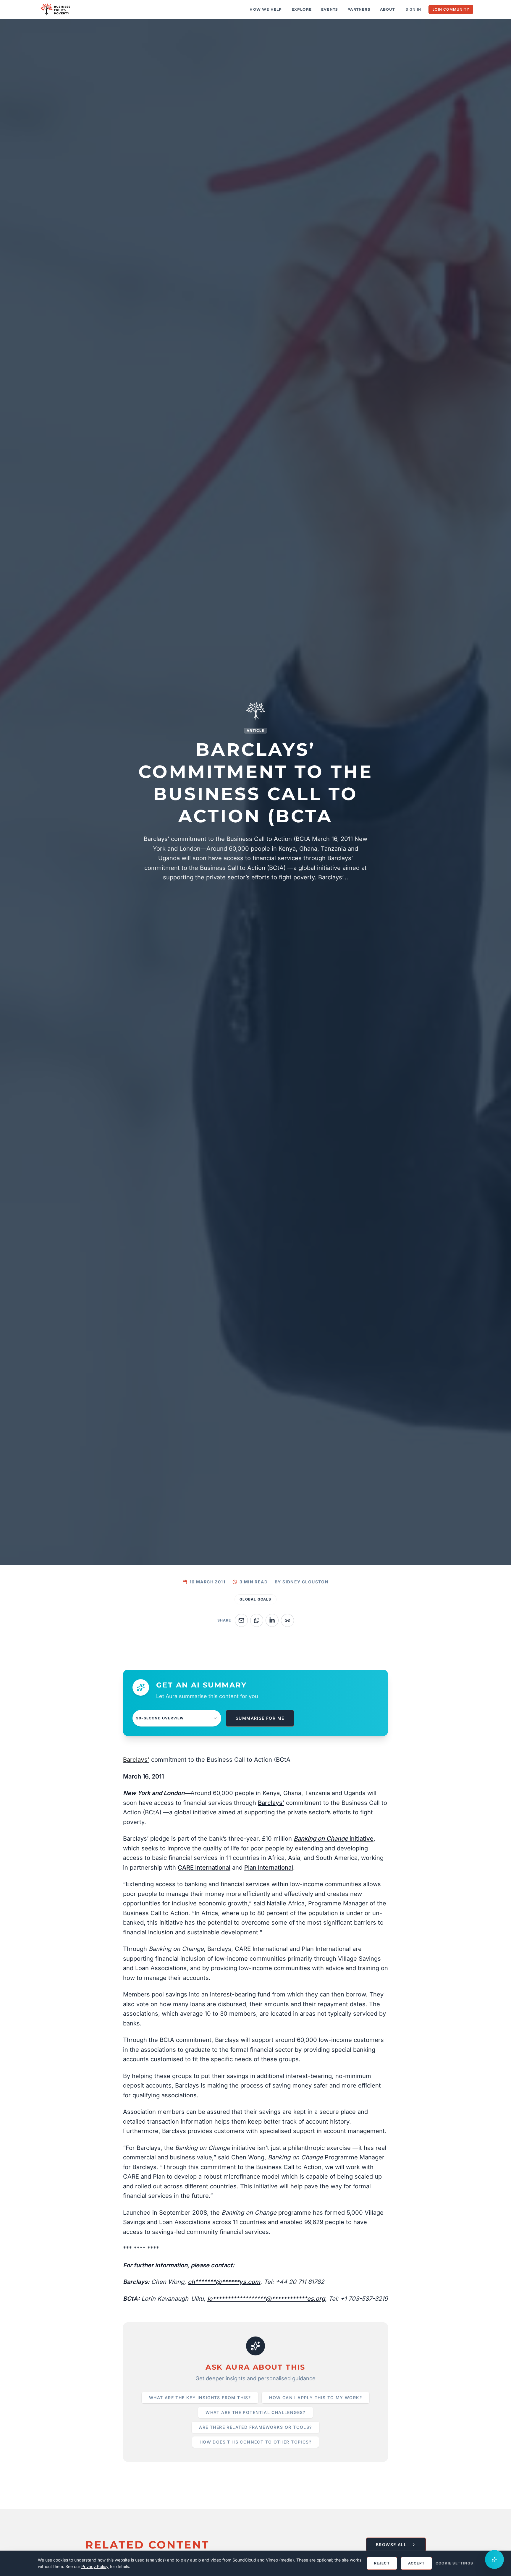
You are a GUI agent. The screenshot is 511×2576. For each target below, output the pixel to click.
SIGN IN (413, 9)
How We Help (266, 9)
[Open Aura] (494, 2559)
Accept (416, 2563)
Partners (359, 9)
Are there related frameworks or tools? (255, 2427)
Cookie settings (454, 2563)
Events (330, 9)
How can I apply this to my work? (316, 2398)
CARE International (204, 1868)
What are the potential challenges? (256, 2412)
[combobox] (177, 1718)
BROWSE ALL (391, 2545)
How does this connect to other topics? (256, 2442)
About (387, 9)
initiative (334, 1839)
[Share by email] (241, 1620)
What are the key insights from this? (200, 2398)
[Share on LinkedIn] (272, 1620)
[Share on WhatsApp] (257, 1620)
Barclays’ (271, 1803)
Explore (302, 9)
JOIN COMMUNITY (451, 9)
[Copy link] (287, 1620)
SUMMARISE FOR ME (260, 1718)
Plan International (269, 1868)
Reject (382, 2563)
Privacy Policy (95, 2566)
